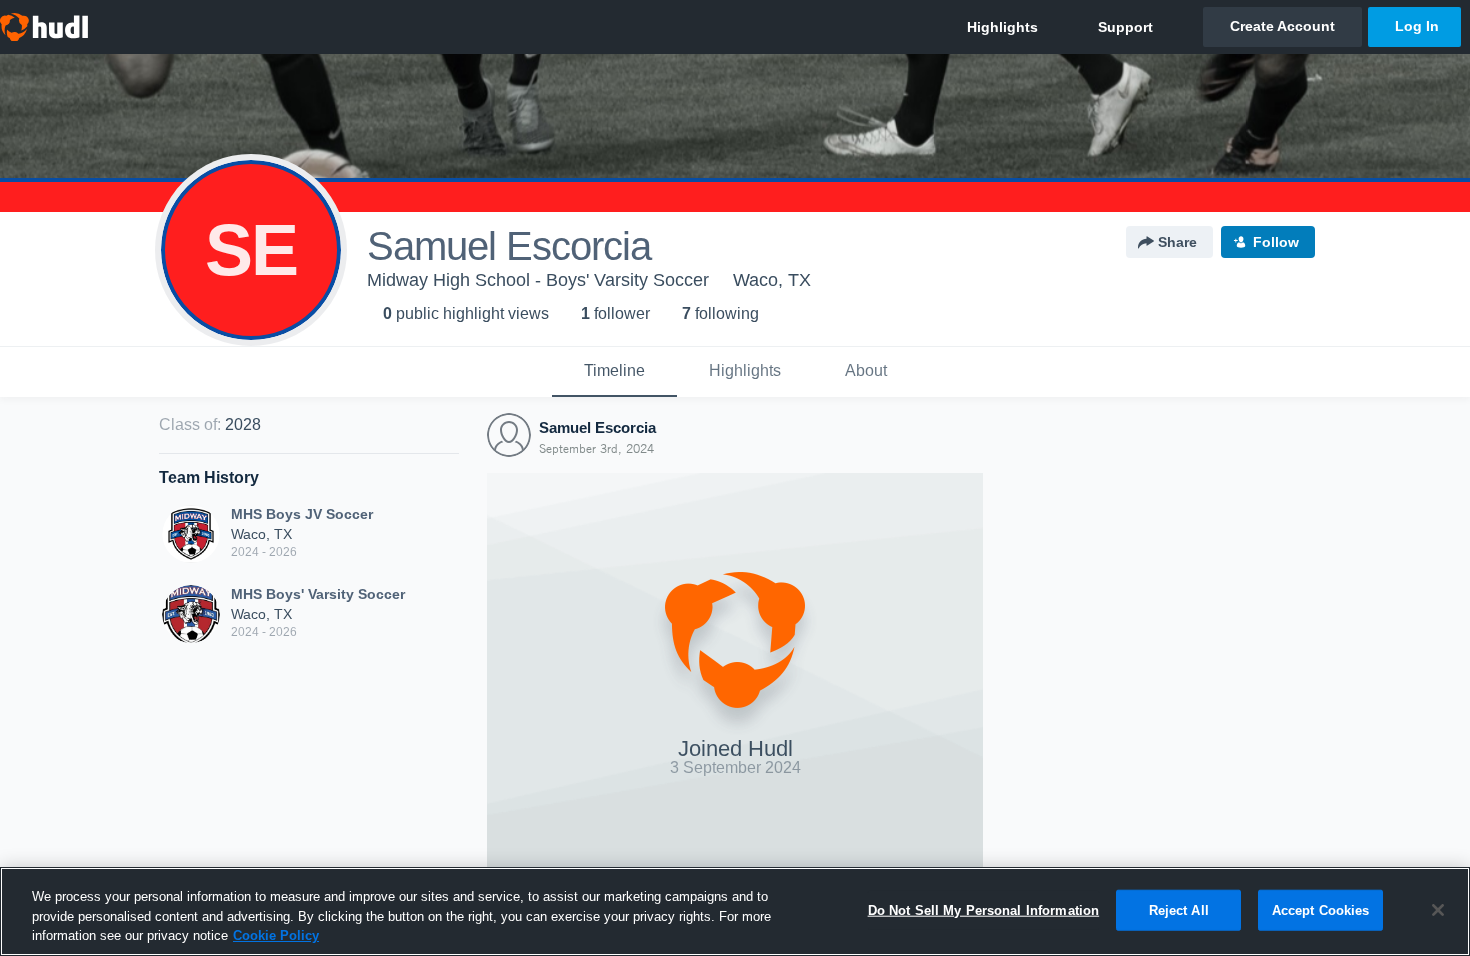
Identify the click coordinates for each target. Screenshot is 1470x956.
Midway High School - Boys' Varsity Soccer (538, 280)
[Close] (1438, 910)
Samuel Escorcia (597, 427)
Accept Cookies (1321, 909)
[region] (735, 911)
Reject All (1179, 909)
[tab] (614, 372)
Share (1177, 242)
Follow (1276, 242)
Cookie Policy (276, 935)
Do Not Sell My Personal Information (984, 909)
